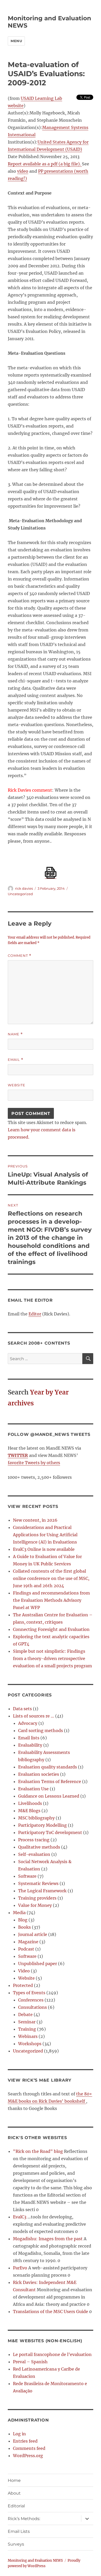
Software (27, 1876)
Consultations (33, 2007)
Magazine (28, 1942)
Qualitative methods (39, 1847)
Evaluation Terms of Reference (50, 1781)
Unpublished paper (38, 1964)
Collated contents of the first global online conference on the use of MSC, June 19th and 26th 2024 (51, 1578)
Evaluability (30, 1745)
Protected (23, 1985)
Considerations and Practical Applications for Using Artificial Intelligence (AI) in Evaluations (45, 1535)
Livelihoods (30, 1803)
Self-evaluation (34, 1854)
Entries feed (25, 2441)
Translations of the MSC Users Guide (51, 2312)
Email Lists (19, 2531)
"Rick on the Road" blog (38, 2151)
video (23, 171)
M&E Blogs (29, 1811)
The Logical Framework (42, 1891)
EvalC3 (20, 2217)
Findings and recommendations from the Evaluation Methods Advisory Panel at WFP (51, 1600)
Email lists (29, 1738)
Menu (16, 41)
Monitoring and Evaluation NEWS (35, 2561)
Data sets (22, 1709)
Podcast (26, 1949)
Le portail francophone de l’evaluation (52, 2354)
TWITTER (18, 1455)
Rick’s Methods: (24, 2519)
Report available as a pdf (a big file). (45, 164)
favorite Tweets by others (34, 1463)
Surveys (16, 2544)
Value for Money (35, 1905)
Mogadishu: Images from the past (48, 2239)
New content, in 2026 (35, 1520)
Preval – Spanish (30, 2362)
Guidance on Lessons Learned (49, 1796)
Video (24, 1971)
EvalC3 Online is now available (44, 1549)
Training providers (37, 1898)
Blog (23, 1920)
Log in (19, 2434)
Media (19, 1913)
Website (17, 1085)
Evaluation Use (33, 1789)
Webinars (28, 2036)
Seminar (27, 2022)
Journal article (33, 1934)
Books (24, 1927)
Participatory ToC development (50, 1832)
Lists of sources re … (34, 1716)
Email (16, 1060)
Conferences (31, 2000)
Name (15, 1034)
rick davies (24, 888)
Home (14, 2480)
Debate (25, 2015)
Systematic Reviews (38, 1883)
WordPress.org (28, 2456)
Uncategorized (20, 894)
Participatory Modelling (42, 1825)
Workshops (30, 2044)
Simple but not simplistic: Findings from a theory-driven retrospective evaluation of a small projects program (52, 1658)
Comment (20, 956)
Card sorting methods (41, 1731)
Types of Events (29, 1993)
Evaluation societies (39, 1774)
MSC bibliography (36, 1818)
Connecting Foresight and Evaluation (51, 1629)
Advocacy (28, 1723)
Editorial (16, 2506)
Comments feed (29, 2448)
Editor (35, 1314)
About (14, 2493)
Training (27, 2029)
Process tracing (34, 1840)
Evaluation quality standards (48, 1767)
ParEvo (20, 2268)
